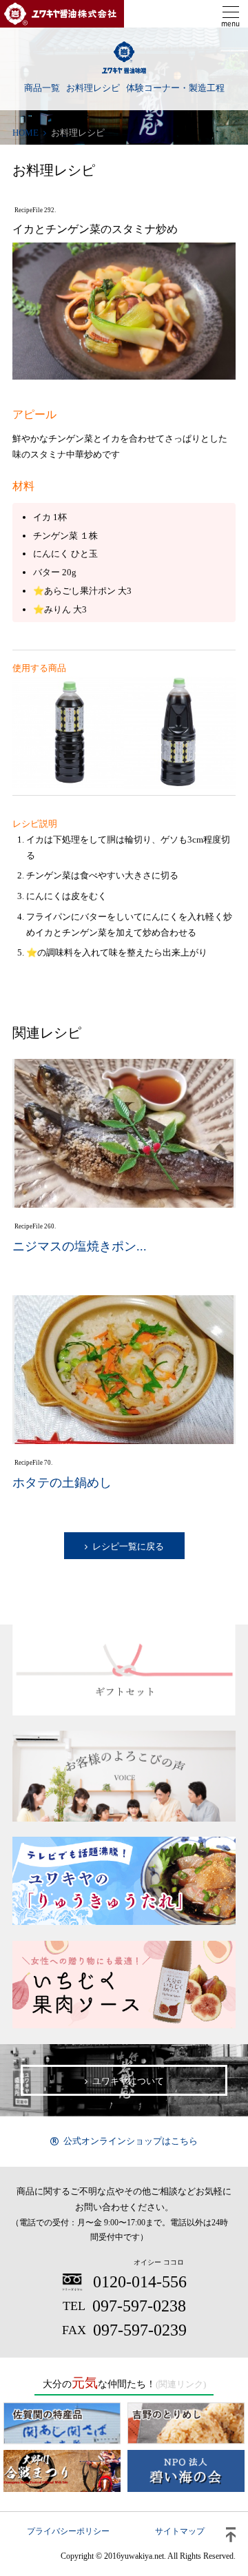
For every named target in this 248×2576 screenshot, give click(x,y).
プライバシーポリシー (68, 2531)
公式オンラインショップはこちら (131, 2141)
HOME (25, 133)
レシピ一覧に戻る (128, 1546)
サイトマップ (180, 2531)
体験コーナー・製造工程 (175, 88)
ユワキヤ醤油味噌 (124, 58)
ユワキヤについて (128, 2081)
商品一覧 (42, 88)
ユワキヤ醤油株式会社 (62, 14)
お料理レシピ (93, 88)
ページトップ (231, 2535)
